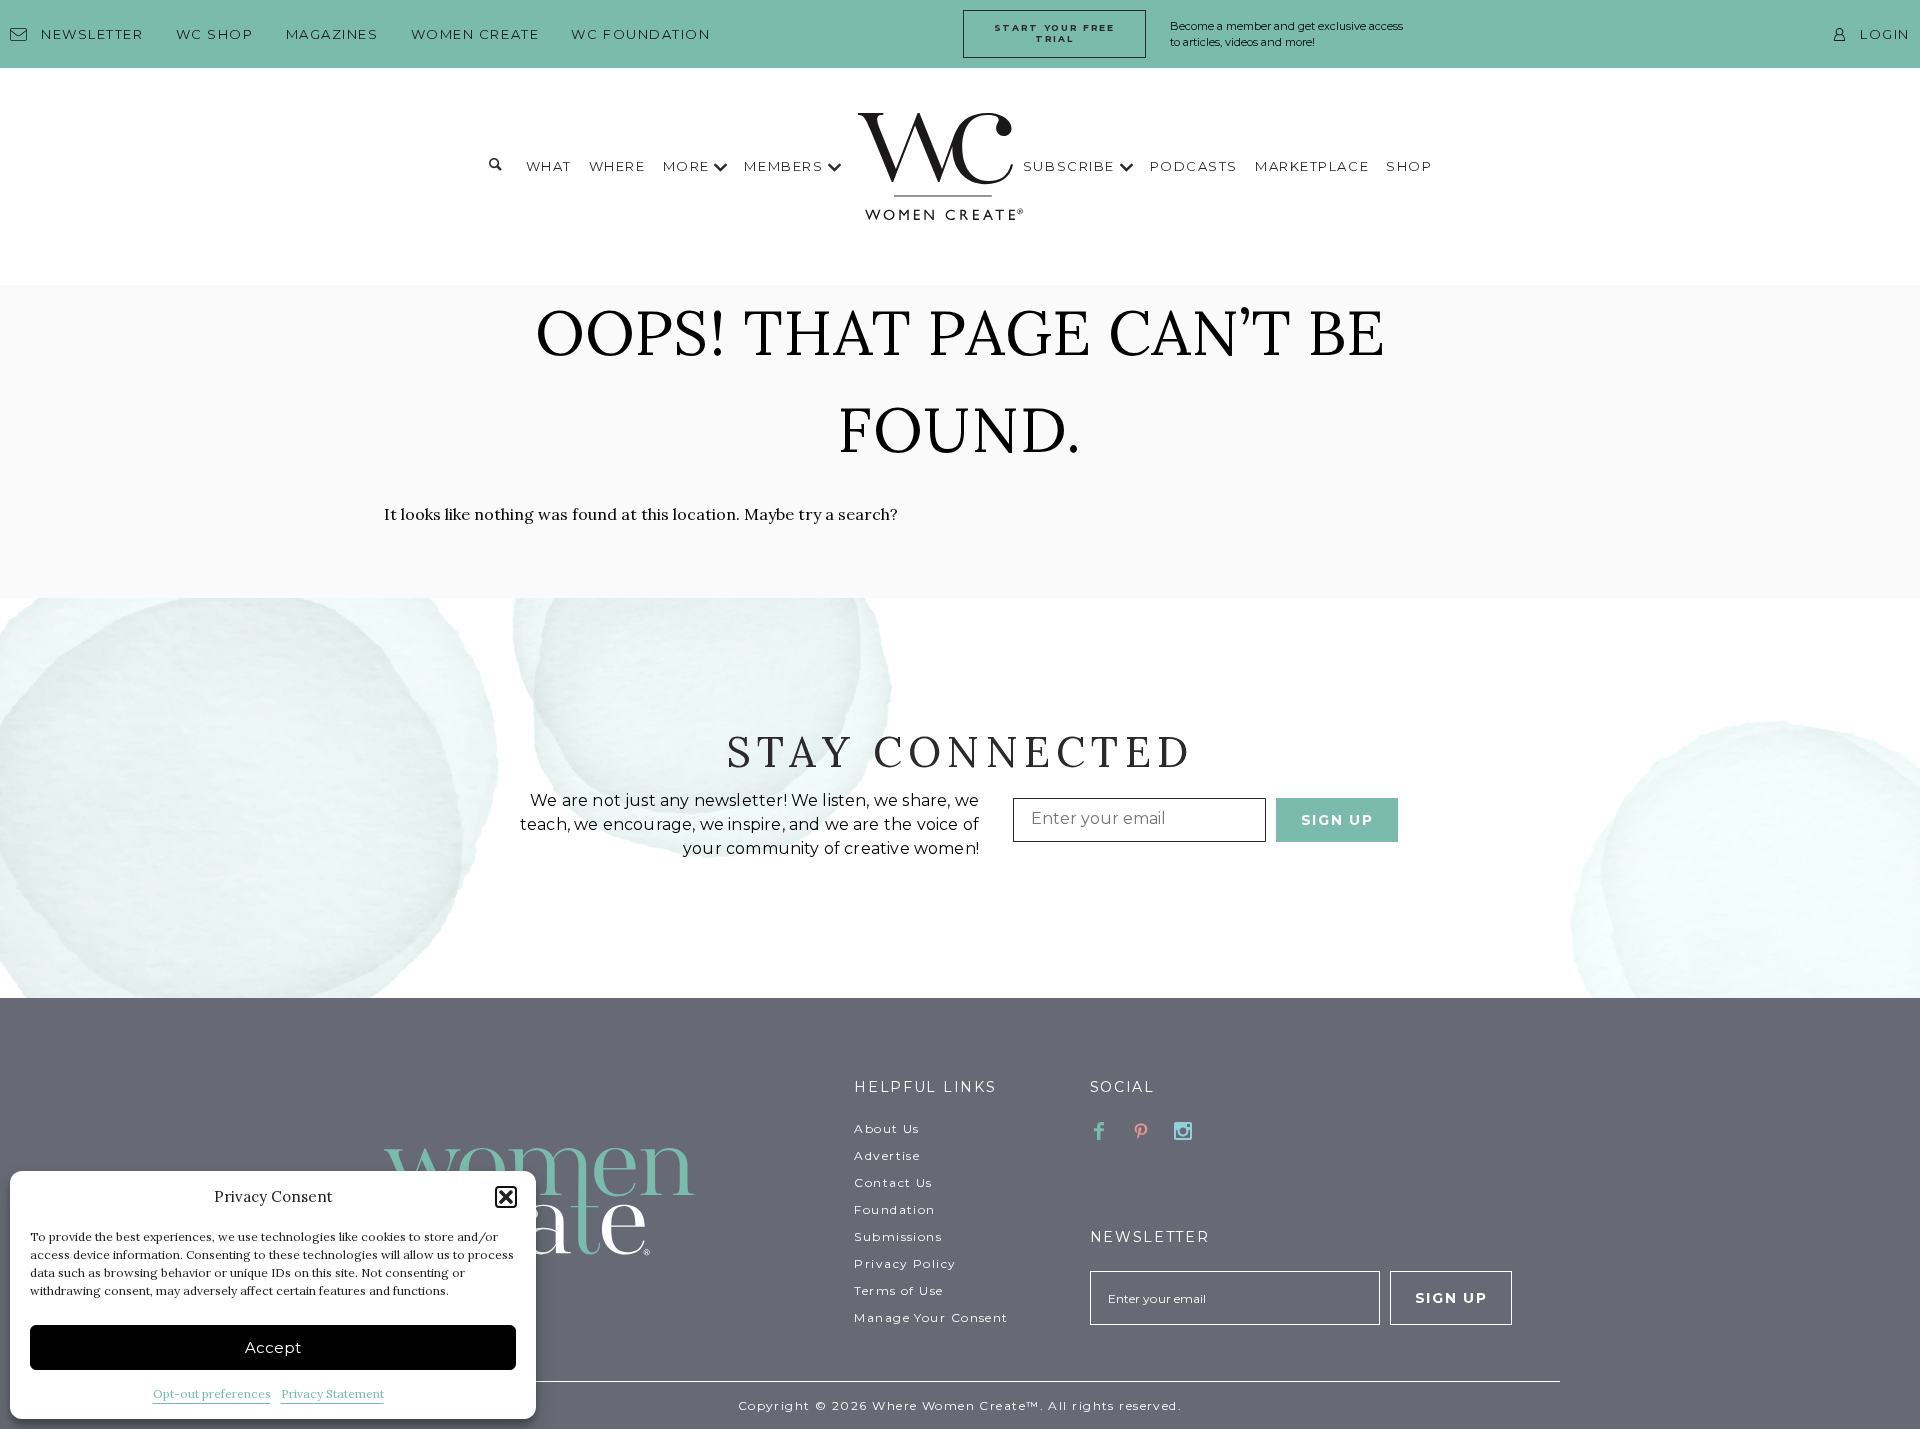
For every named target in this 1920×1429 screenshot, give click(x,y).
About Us (887, 1128)
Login (1885, 34)
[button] (506, 1197)
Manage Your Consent (931, 1317)
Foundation (894, 1209)
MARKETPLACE (1312, 166)
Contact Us (893, 1182)
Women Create (475, 34)
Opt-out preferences (212, 1393)
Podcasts (1194, 166)
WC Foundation (640, 34)
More (689, 166)
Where (617, 166)
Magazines (332, 34)
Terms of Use (898, 1290)
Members (785, 166)
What (549, 166)
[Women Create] (607, 1203)
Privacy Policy (905, 1263)
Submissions (898, 1236)
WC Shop (215, 34)
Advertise (887, 1155)
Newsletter (92, 34)
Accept (273, 1347)
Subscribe (1071, 166)
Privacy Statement (332, 1393)
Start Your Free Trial (1054, 33)
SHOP (1409, 166)
